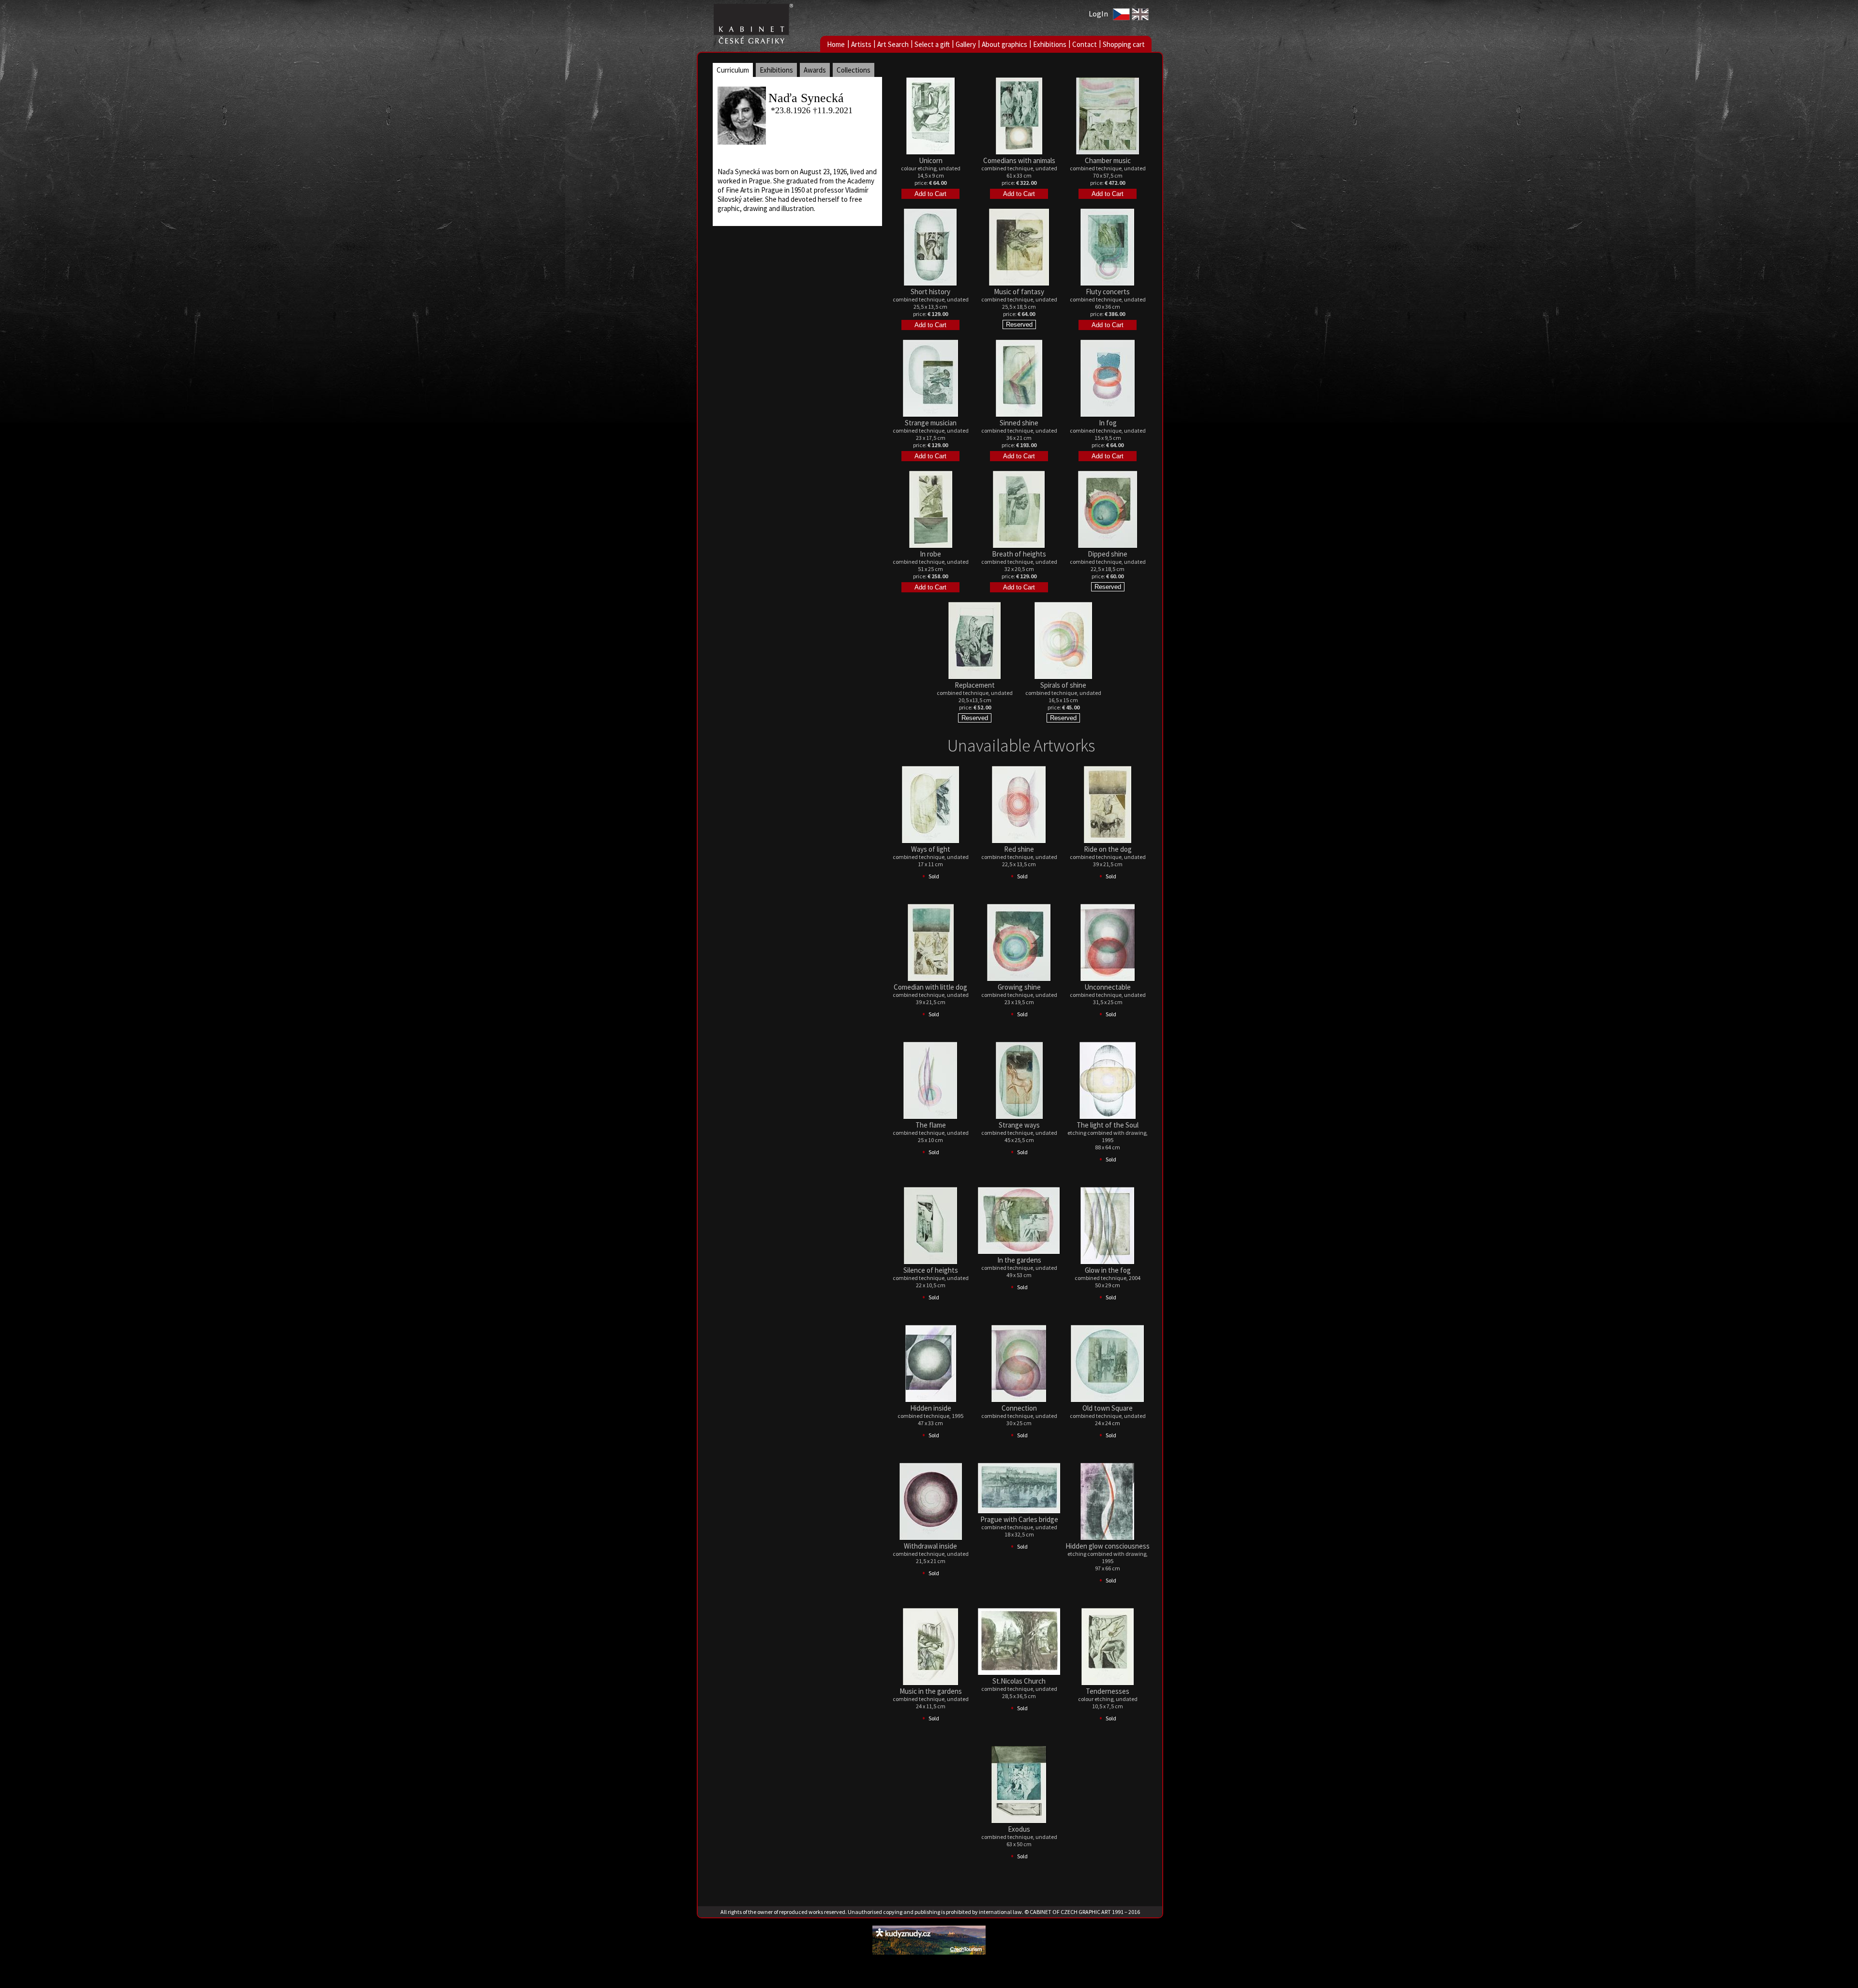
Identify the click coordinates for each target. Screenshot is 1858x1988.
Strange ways (1019, 1125)
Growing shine (1019, 987)
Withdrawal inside (930, 1546)
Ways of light (931, 849)
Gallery (966, 44)
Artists (861, 44)
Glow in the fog (1108, 1270)
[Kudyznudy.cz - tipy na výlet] (929, 1952)
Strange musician (931, 423)
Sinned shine (1019, 423)
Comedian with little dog (930, 987)
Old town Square (1108, 1408)
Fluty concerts (1108, 292)
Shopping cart (1124, 44)
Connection (1019, 1408)
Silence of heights (931, 1270)
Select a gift (932, 44)
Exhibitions (1050, 44)
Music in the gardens (931, 1691)
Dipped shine (1108, 554)
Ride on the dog (1108, 849)
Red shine (1019, 849)
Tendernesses (1108, 1691)
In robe (930, 554)
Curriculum (733, 70)
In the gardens (1019, 1260)
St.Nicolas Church (1019, 1681)
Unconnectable (1108, 987)
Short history (930, 292)
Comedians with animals (1019, 160)
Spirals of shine (1063, 685)
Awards (815, 70)
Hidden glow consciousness (1108, 1546)
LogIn (1098, 14)
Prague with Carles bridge (1019, 1519)
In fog (1108, 423)
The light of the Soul (1108, 1125)
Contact (1085, 44)
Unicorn (931, 160)
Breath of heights (1019, 554)
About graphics (1004, 44)
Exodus (1019, 1829)
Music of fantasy (1019, 292)
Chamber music (1108, 160)
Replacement (975, 685)
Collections (854, 70)
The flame (931, 1125)
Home (836, 44)
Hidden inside (931, 1408)
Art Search (893, 44)
